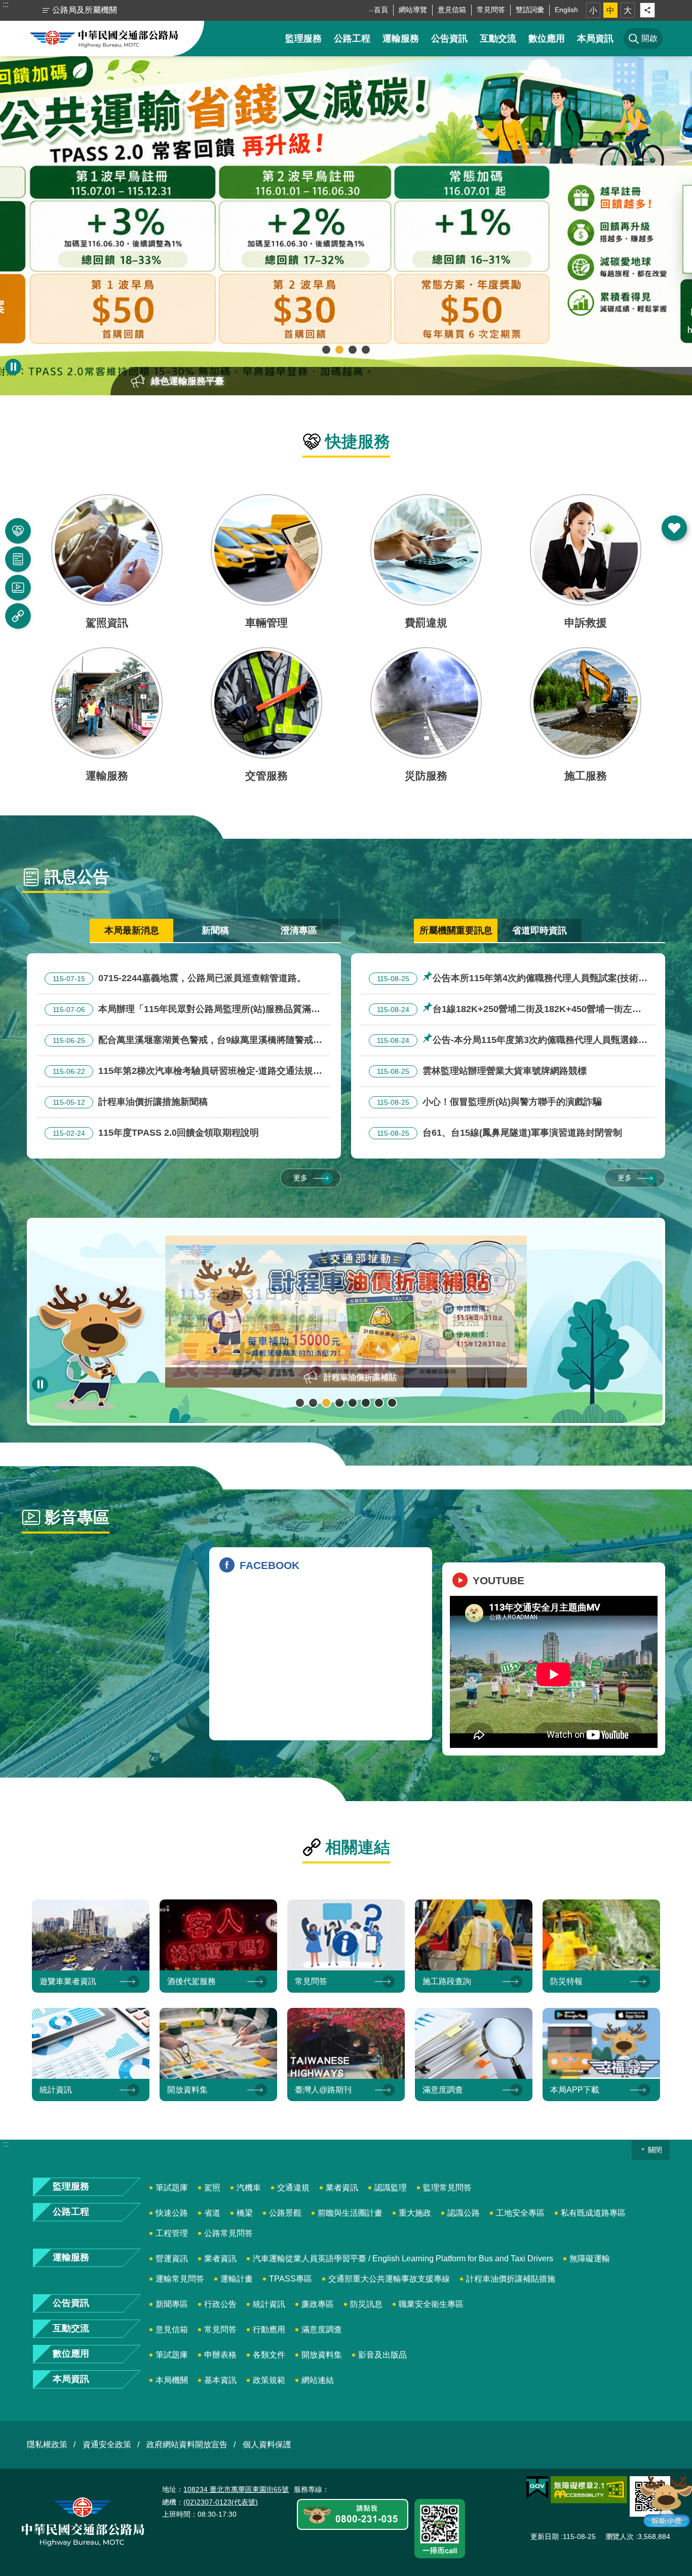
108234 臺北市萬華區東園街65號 (236, 2489)
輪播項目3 (353, 350)
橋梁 (245, 2213)
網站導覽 (413, 10)
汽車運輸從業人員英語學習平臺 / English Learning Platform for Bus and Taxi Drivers (403, 2258)
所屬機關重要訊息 (456, 930)
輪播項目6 (366, 1403)
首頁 (381, 10)
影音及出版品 (382, 2355)
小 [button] (593, 10)
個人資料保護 (267, 2444)
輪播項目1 (326, 350)
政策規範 (269, 2380)
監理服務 (303, 39)
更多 (300, 1178)
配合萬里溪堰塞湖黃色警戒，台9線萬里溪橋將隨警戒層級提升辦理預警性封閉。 (183, 1041)
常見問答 (491, 10)
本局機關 (172, 2380)
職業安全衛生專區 (431, 2304)
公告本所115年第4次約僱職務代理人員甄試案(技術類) (504, 980)
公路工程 (352, 39)
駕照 (212, 2188)
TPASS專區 (291, 2279)
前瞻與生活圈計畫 (350, 2213)
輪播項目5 (353, 1403)
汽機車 (249, 2188)
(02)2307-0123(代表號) (221, 2502)
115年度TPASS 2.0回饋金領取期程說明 (156, 1133)
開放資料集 (322, 2355)
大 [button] (628, 10)
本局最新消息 (132, 930)
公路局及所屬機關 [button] (85, 10)
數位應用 (547, 39)
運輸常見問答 (180, 2279)
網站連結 (318, 2380)
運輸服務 (401, 39)
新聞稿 (215, 930)
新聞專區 (172, 2304)
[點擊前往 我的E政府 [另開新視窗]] (537, 2488)
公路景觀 (285, 2213)
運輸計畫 (237, 2279)
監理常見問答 (447, 2188)
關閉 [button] (655, 2150)
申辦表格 (220, 2355)
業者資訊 (342, 2188)
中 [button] (610, 10)
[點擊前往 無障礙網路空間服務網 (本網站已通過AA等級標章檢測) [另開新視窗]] (589, 2490)
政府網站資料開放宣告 (187, 2444)
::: (6, 4)
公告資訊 (449, 39)
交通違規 (293, 2188)
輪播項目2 (339, 350)
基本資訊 (220, 2380)
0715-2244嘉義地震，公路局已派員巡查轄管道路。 (179, 978)
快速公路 (172, 2213)
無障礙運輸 (590, 2258)
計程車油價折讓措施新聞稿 (130, 1102)
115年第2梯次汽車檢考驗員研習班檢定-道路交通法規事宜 (183, 1072)
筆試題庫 (172, 2188)
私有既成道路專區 (593, 2213)
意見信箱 (452, 10)
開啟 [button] (674, 528)
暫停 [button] (13, 367)
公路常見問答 (228, 2233)
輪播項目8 (392, 1403)
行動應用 (269, 2329)
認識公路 (464, 2213)
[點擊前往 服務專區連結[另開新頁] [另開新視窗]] (353, 2515)
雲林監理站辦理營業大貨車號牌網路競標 (482, 1071)
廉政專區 (318, 2304)
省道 (212, 2213)
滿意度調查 (322, 2329)
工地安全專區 (520, 2213)
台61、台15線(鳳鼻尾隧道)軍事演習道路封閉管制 (499, 1133)
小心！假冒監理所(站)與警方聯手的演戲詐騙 (489, 1102)
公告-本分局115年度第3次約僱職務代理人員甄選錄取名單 (508, 1041)
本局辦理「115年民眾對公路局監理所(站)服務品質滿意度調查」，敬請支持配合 (182, 1011)
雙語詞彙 (530, 10)
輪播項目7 (379, 1403)
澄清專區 (299, 930)
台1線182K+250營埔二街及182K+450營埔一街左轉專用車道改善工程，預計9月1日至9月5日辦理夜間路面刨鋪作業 (505, 1011)
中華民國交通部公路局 (104, 39)
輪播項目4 (366, 350)
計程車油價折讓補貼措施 (511, 2279)
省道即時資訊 (540, 930)
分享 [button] (647, 10)
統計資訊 (269, 2304)
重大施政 (415, 2213)
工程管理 (172, 2233)
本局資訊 (595, 39)
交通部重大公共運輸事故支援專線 (389, 2279)
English (566, 10)
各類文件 (269, 2355)
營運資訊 (172, 2258)
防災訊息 (366, 2304)
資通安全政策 (107, 2444)
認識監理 (391, 2188)
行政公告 (220, 2304)
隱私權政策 (47, 2444)
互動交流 (498, 39)
